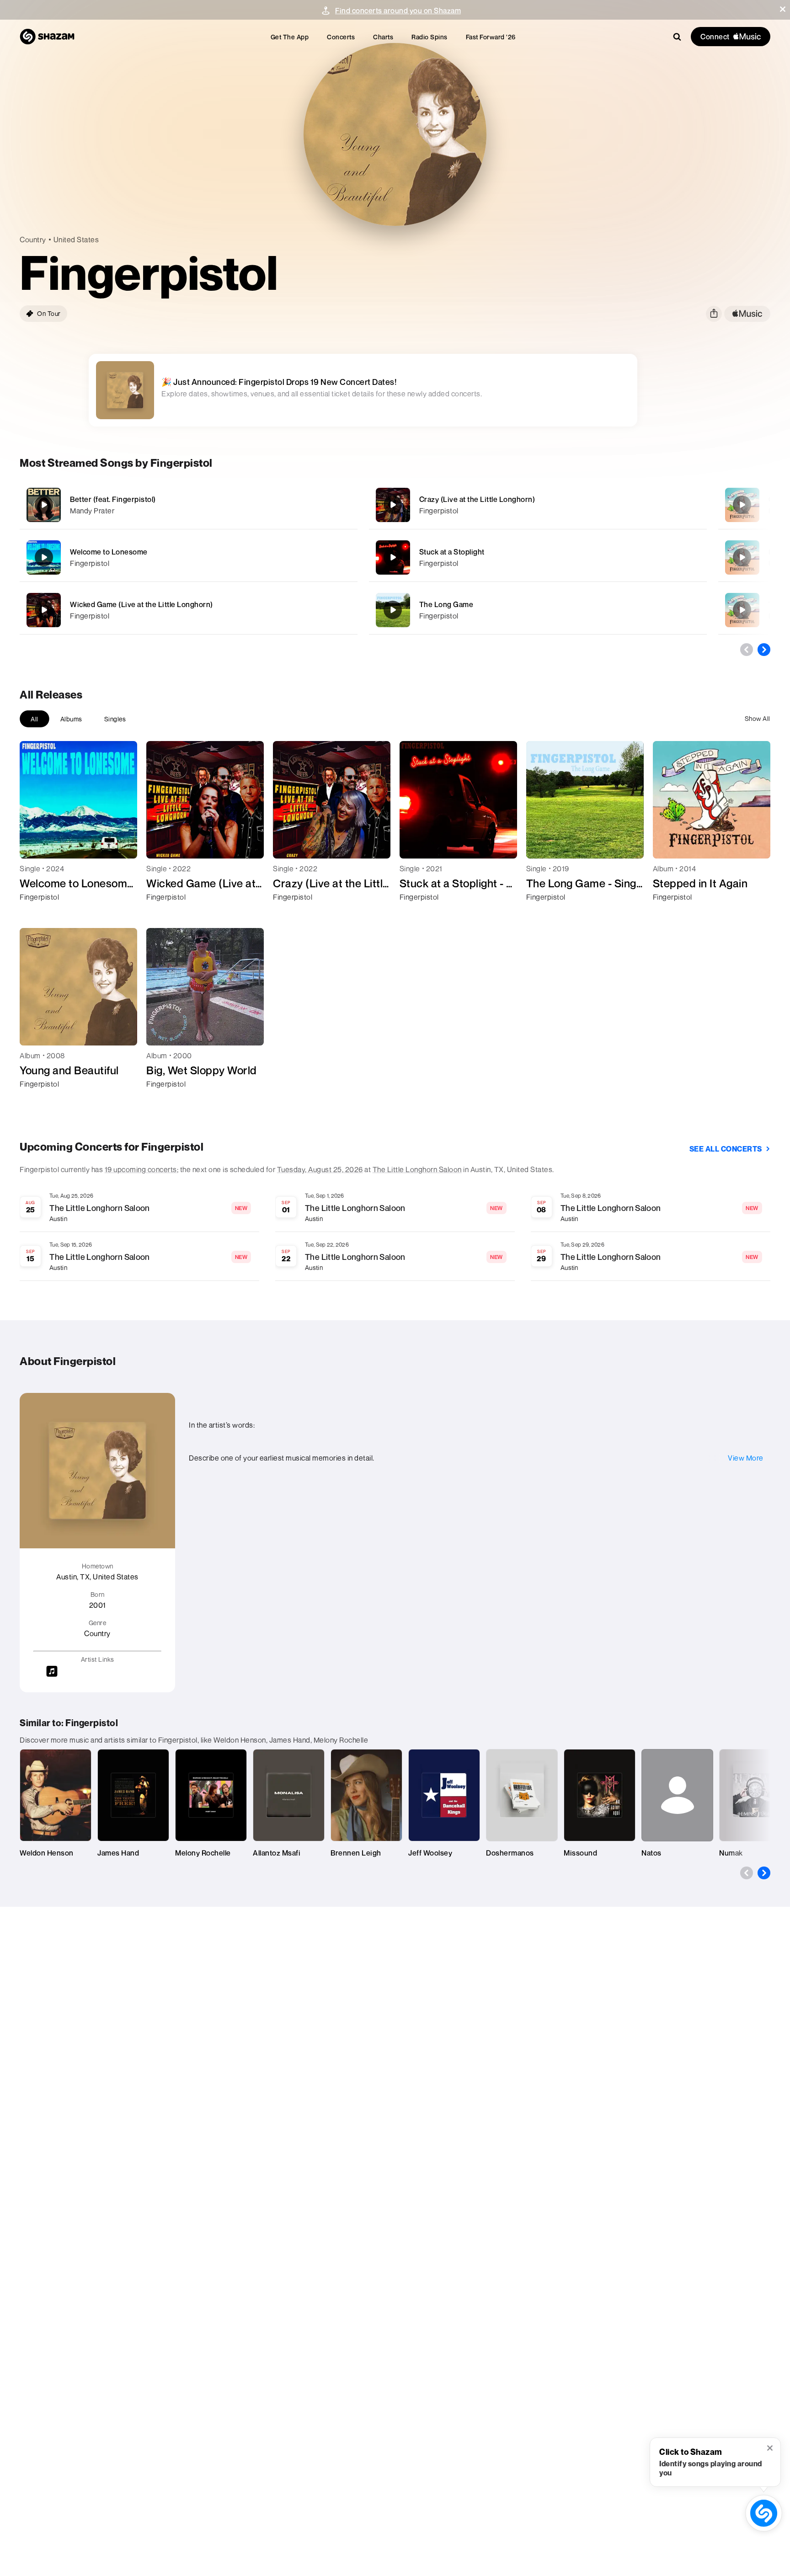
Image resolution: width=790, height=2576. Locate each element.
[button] (783, 9)
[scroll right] (764, 650)
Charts (383, 37)
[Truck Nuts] (742, 610)
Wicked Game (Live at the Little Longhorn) (141, 604)
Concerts (341, 37)
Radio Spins (430, 37)
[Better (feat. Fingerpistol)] (189, 505)
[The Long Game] (538, 610)
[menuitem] (290, 37)
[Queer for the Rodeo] (742, 505)
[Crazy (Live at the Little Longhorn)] (538, 505)
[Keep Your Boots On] (742, 557)
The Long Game (446, 604)
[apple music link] (747, 314)
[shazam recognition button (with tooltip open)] (764, 2513)
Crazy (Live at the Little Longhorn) (477, 499)
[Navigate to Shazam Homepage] (47, 37)
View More (746, 1458)
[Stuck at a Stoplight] (538, 557)
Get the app (290, 37)
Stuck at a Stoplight (452, 552)
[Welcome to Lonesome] (189, 557)
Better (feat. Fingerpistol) (113, 499)
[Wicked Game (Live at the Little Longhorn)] (189, 610)
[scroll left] (747, 650)
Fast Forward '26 (491, 37)
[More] (320, 505)
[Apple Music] (36, 913)
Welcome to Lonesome (109, 552)
